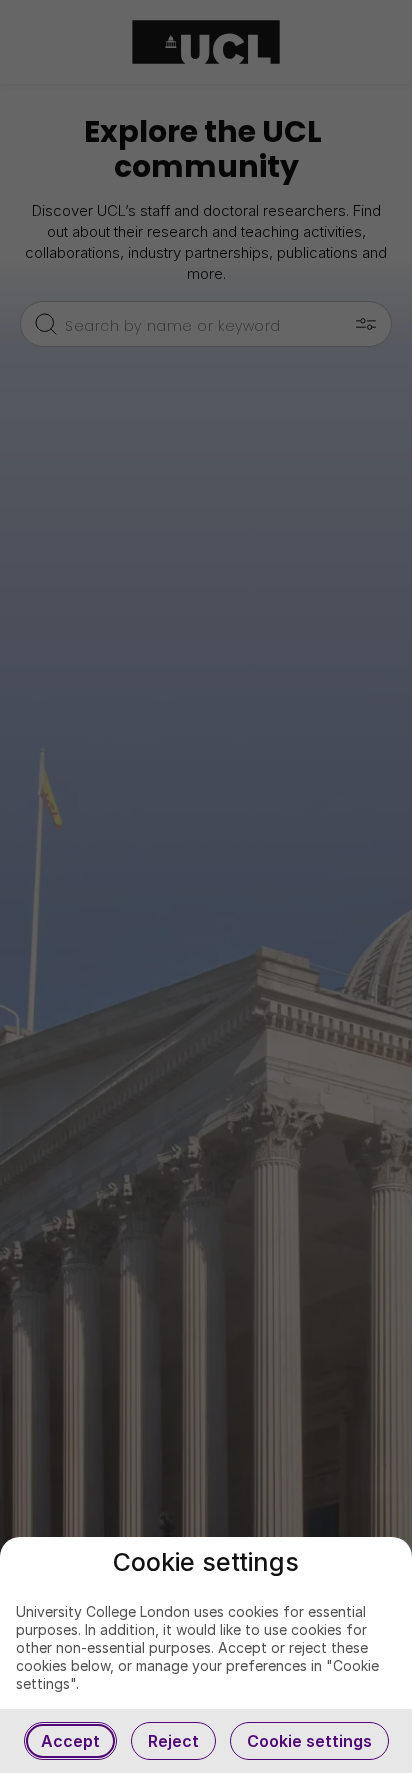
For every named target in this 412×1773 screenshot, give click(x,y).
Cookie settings (309, 1741)
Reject (173, 1741)
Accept (70, 1741)
